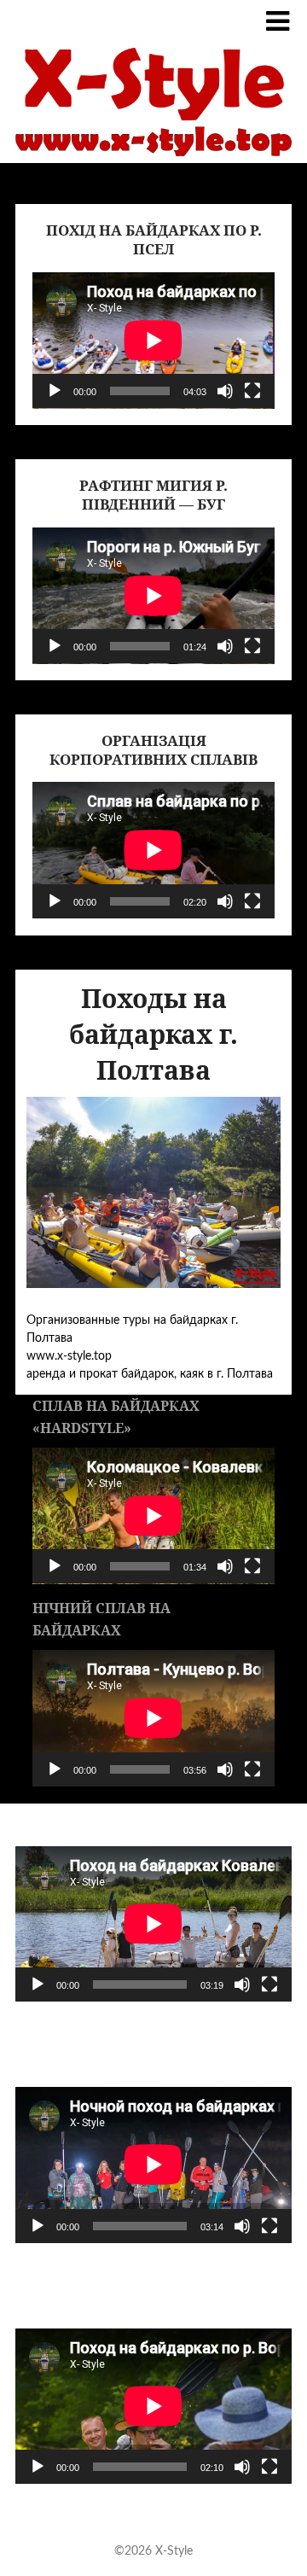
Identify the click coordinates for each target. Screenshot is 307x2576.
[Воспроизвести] (55, 391)
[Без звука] (225, 391)
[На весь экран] (252, 391)
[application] (153, 341)
